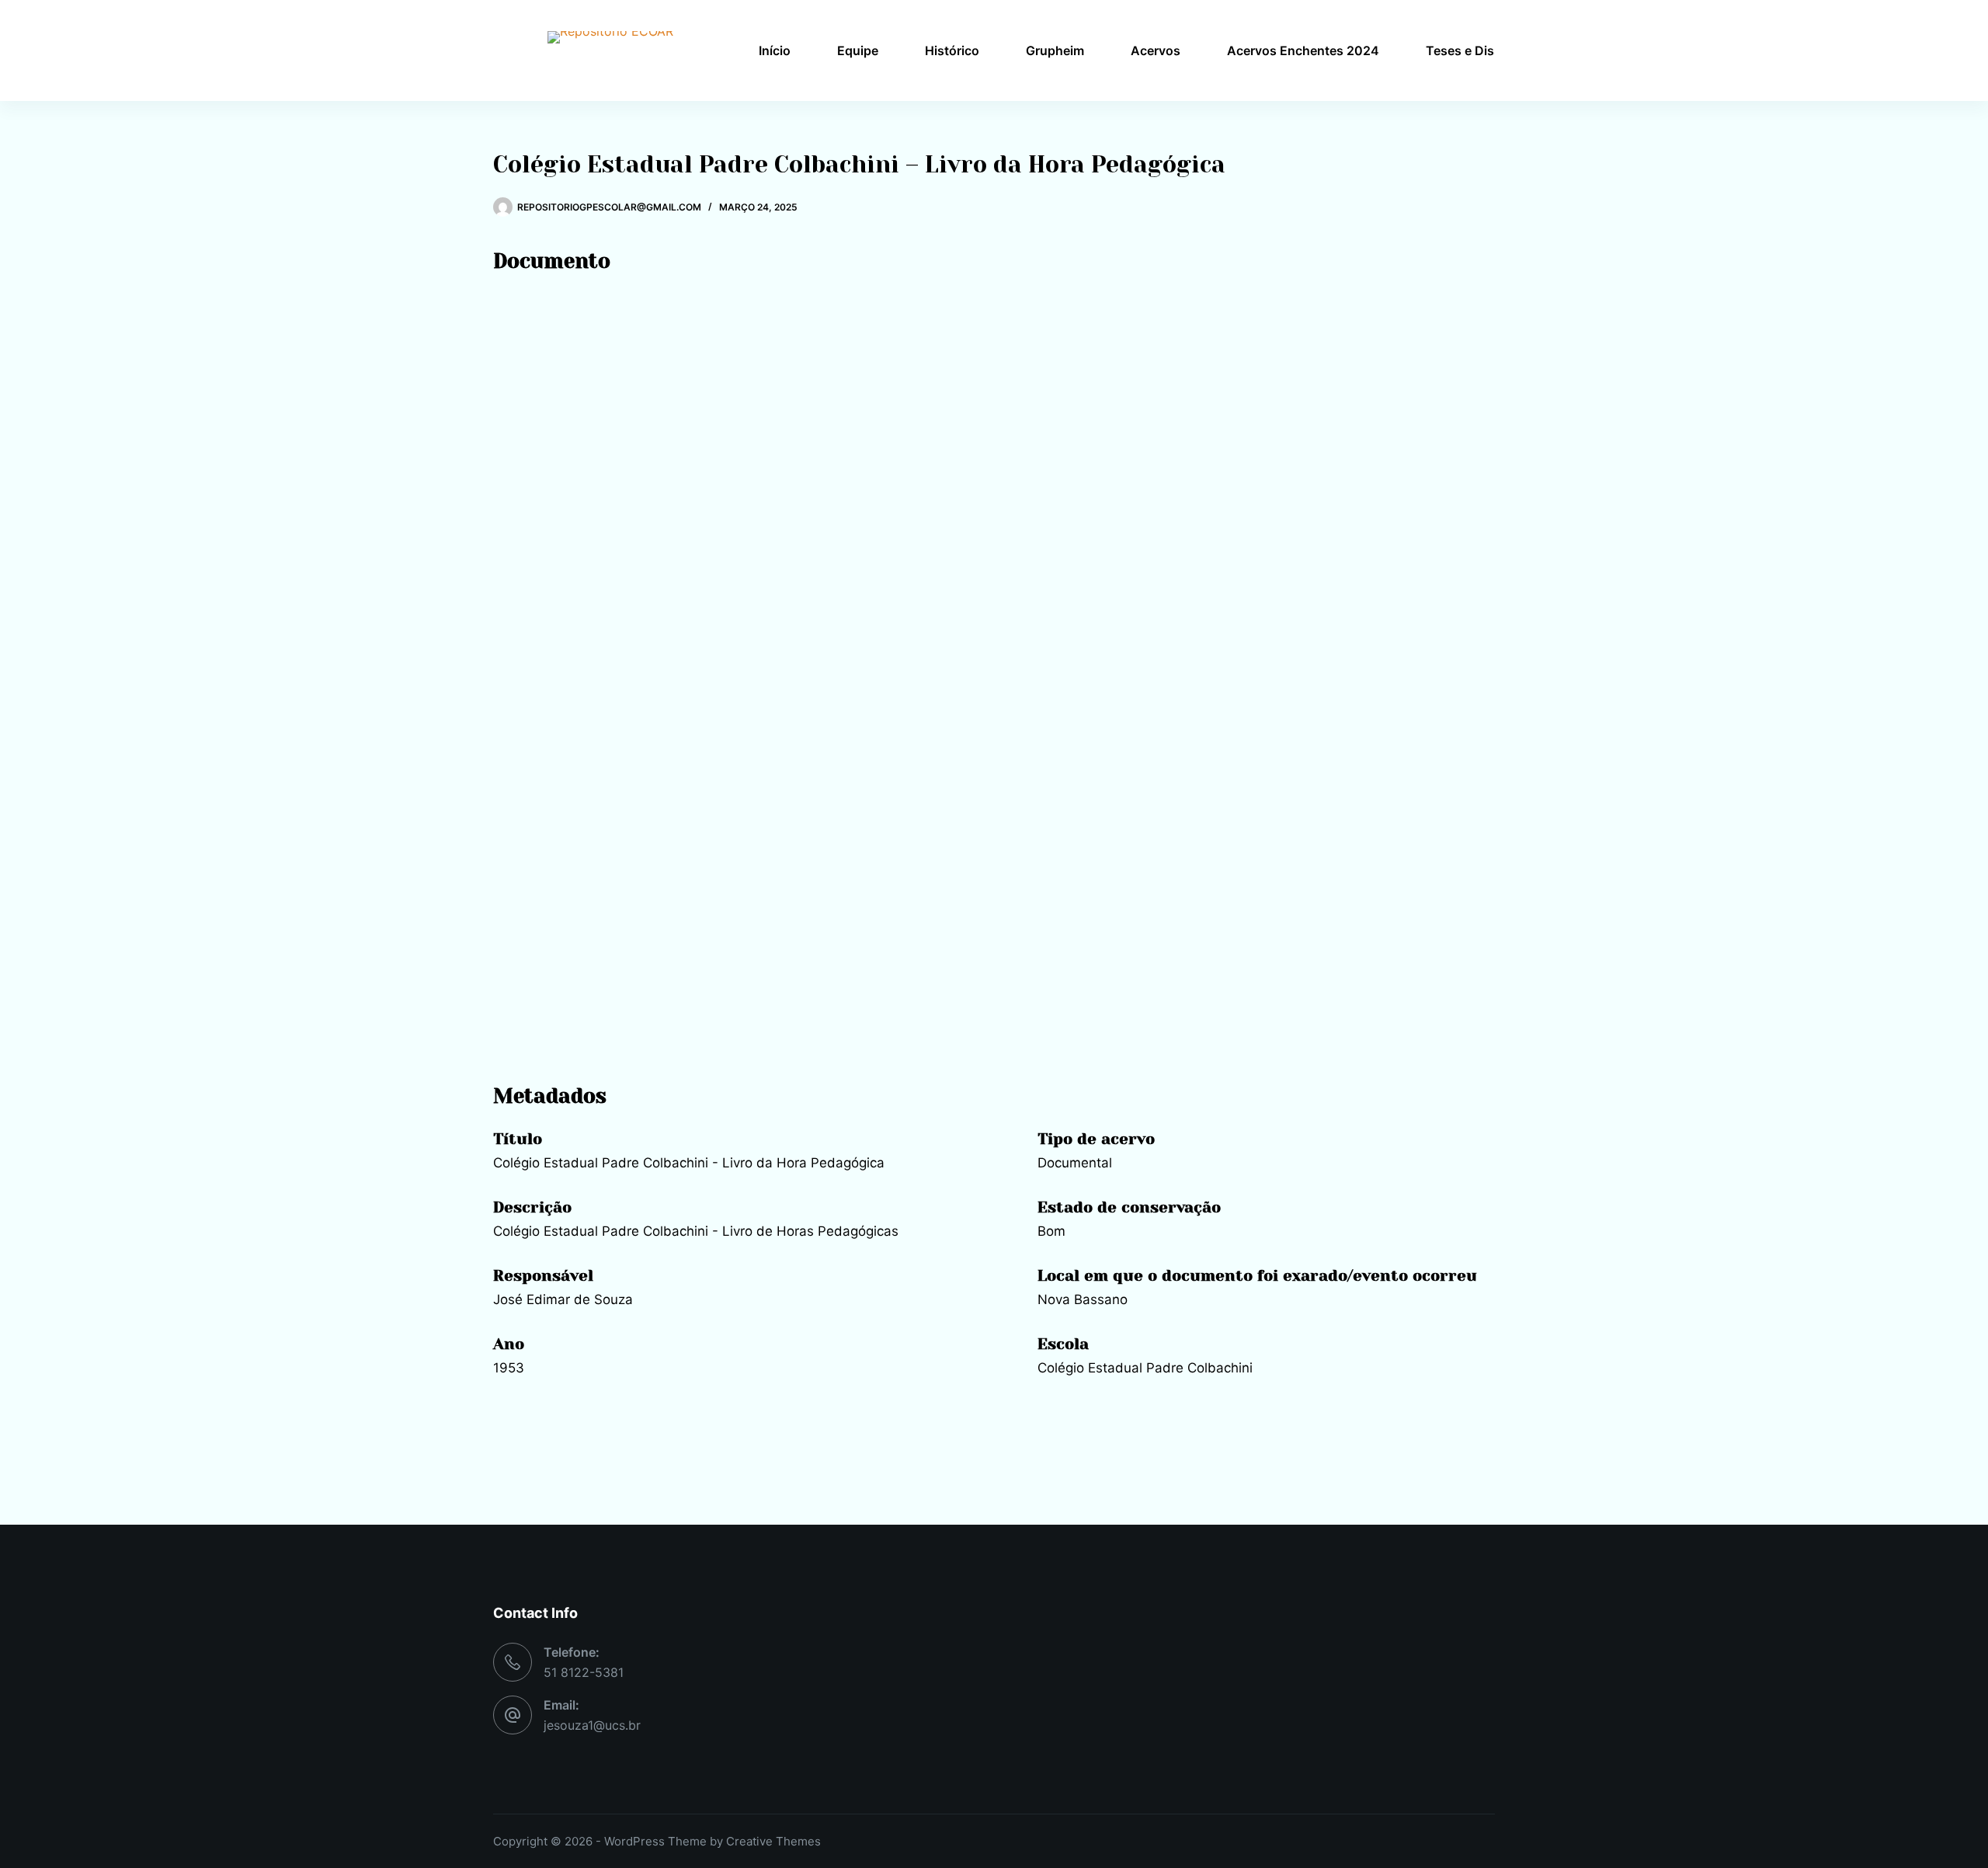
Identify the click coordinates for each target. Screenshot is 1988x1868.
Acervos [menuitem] (1156, 50)
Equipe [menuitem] (858, 50)
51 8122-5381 (584, 1672)
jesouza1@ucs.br (592, 1725)
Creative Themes (773, 1841)
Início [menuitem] (775, 50)
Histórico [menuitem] (952, 50)
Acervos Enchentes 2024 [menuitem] (1303, 50)
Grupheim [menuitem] (1055, 50)
